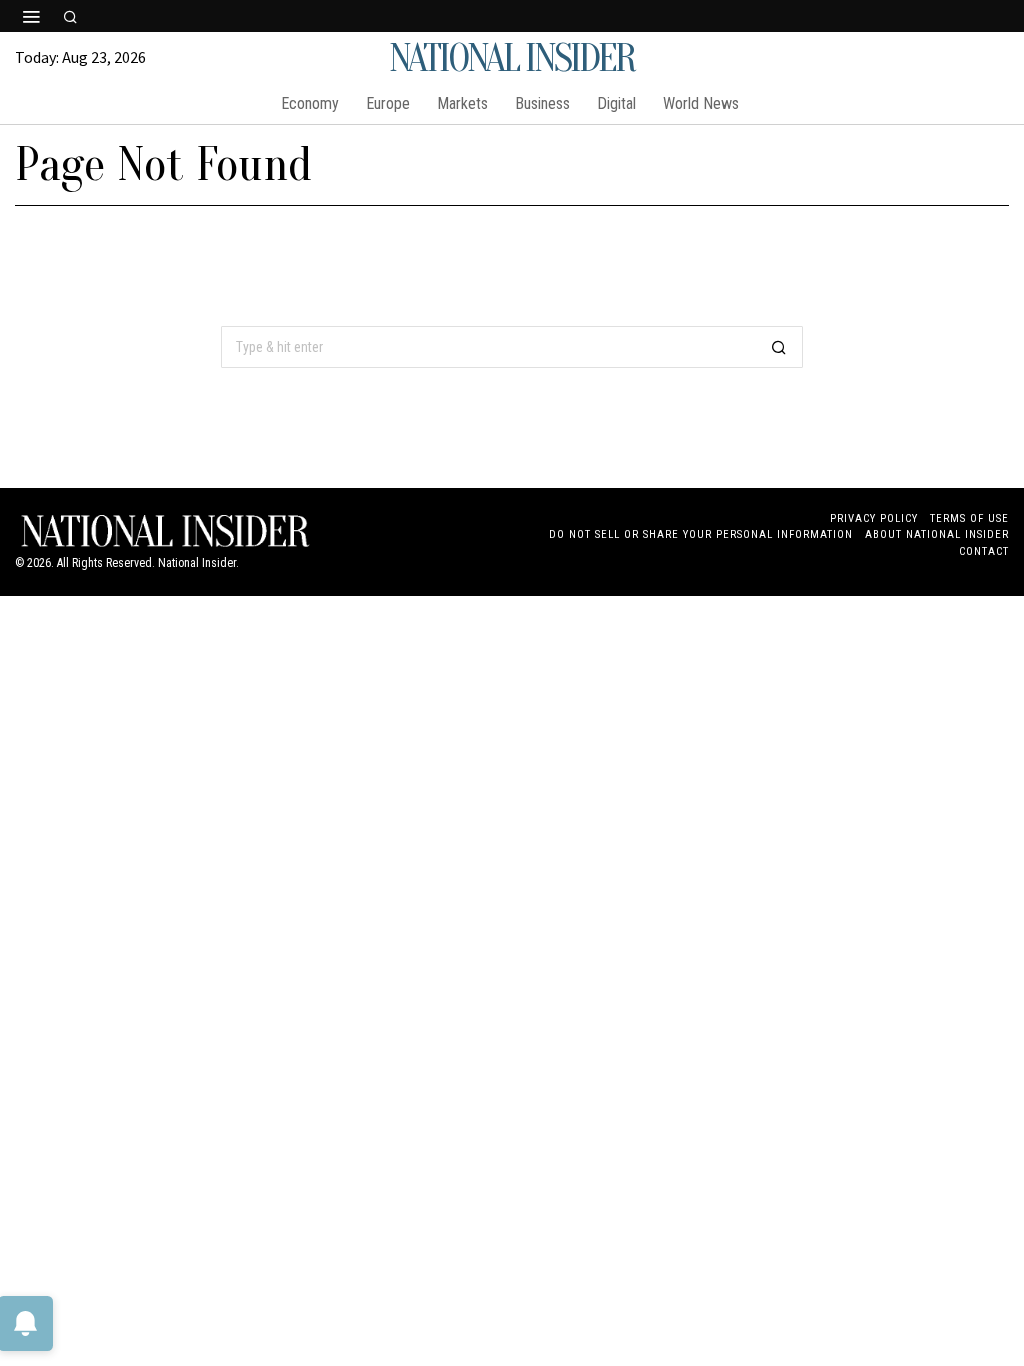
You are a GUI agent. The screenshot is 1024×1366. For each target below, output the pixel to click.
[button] (779, 347)
